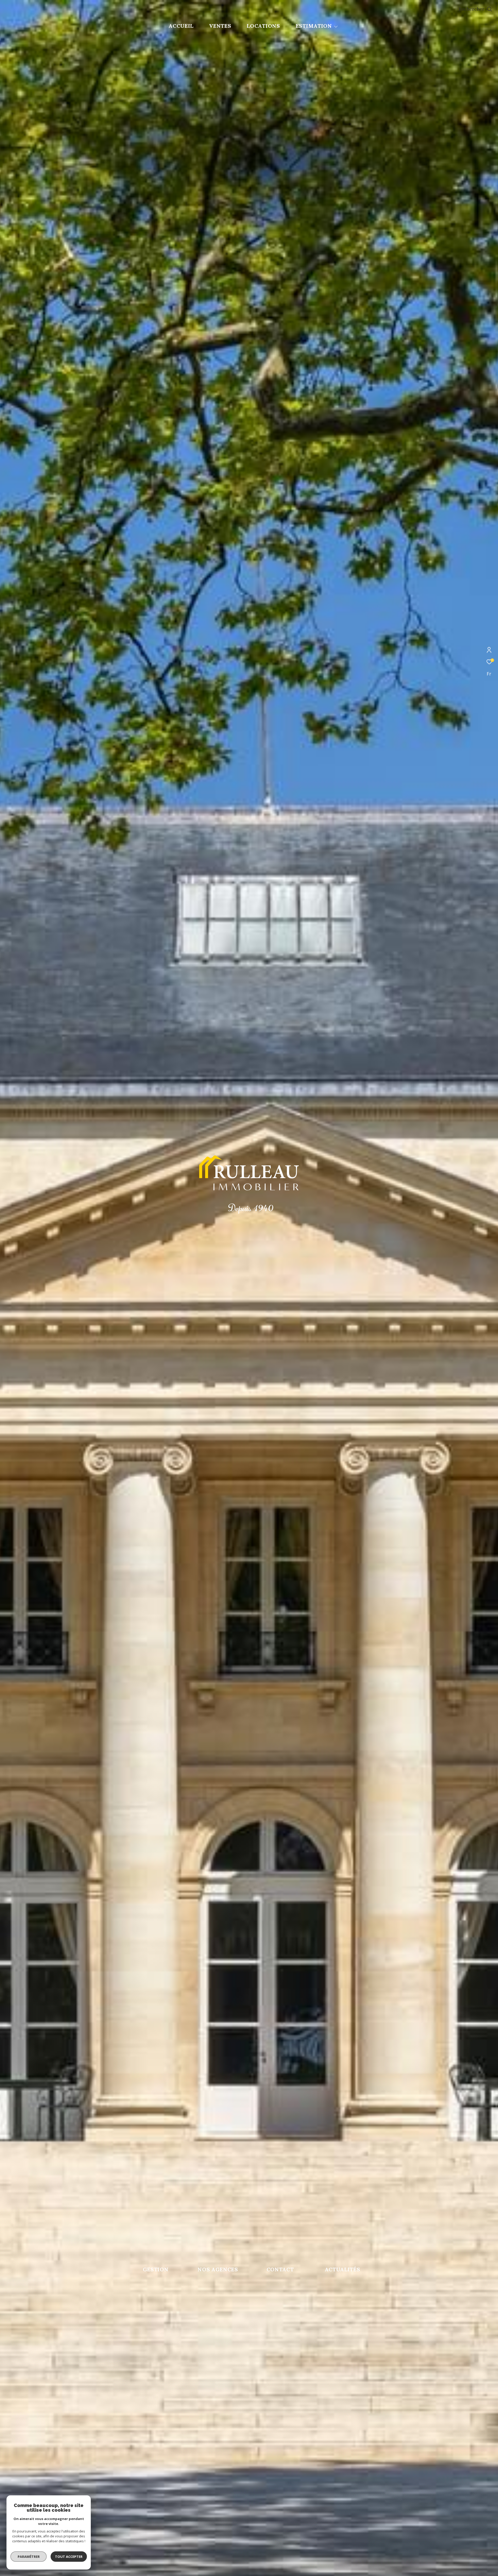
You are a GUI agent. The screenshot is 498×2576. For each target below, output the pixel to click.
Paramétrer (29, 2557)
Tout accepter (69, 2557)
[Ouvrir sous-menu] (336, 26)
